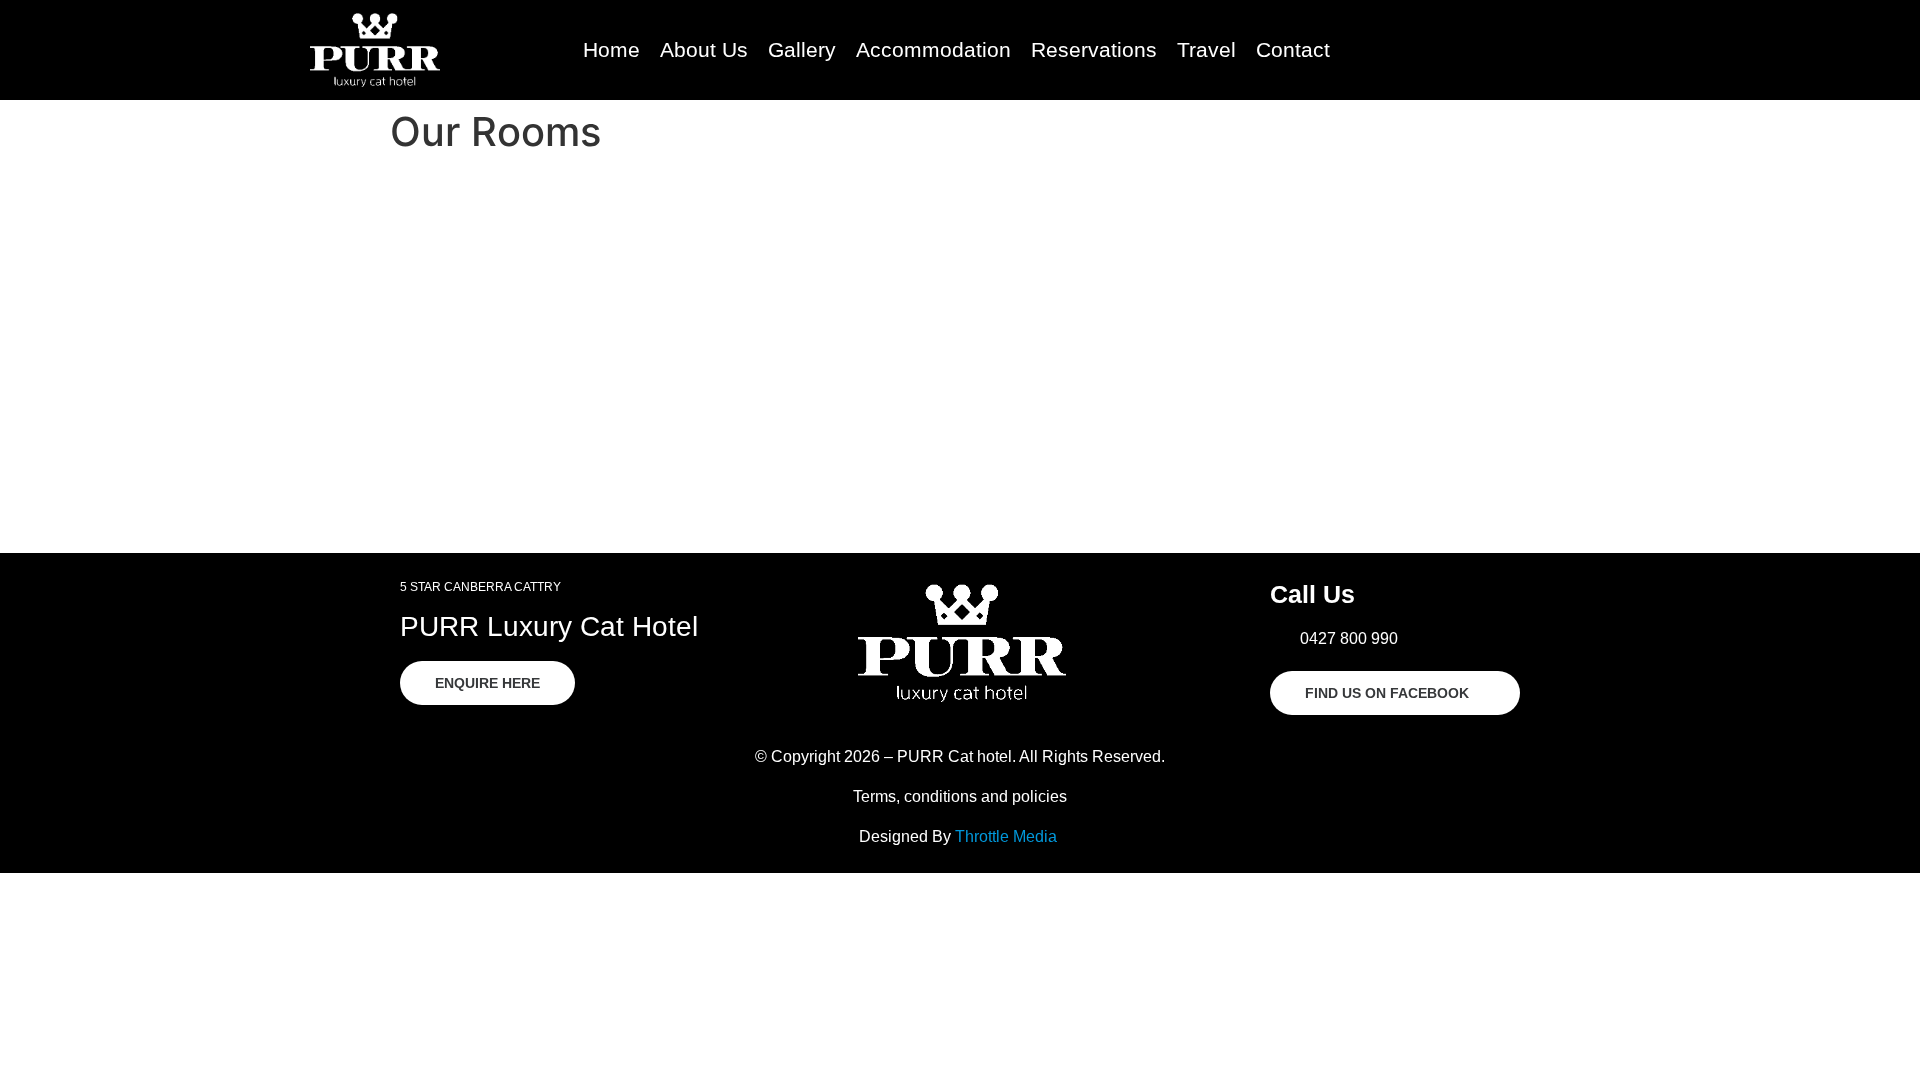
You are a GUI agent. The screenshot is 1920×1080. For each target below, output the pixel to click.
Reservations (1094, 49)
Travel (1206, 49)
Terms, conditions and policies (960, 796)
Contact (1293, 49)
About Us (704, 49)
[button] (1506, 50)
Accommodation (933, 49)
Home (611, 49)
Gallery (802, 49)
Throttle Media (1006, 836)
